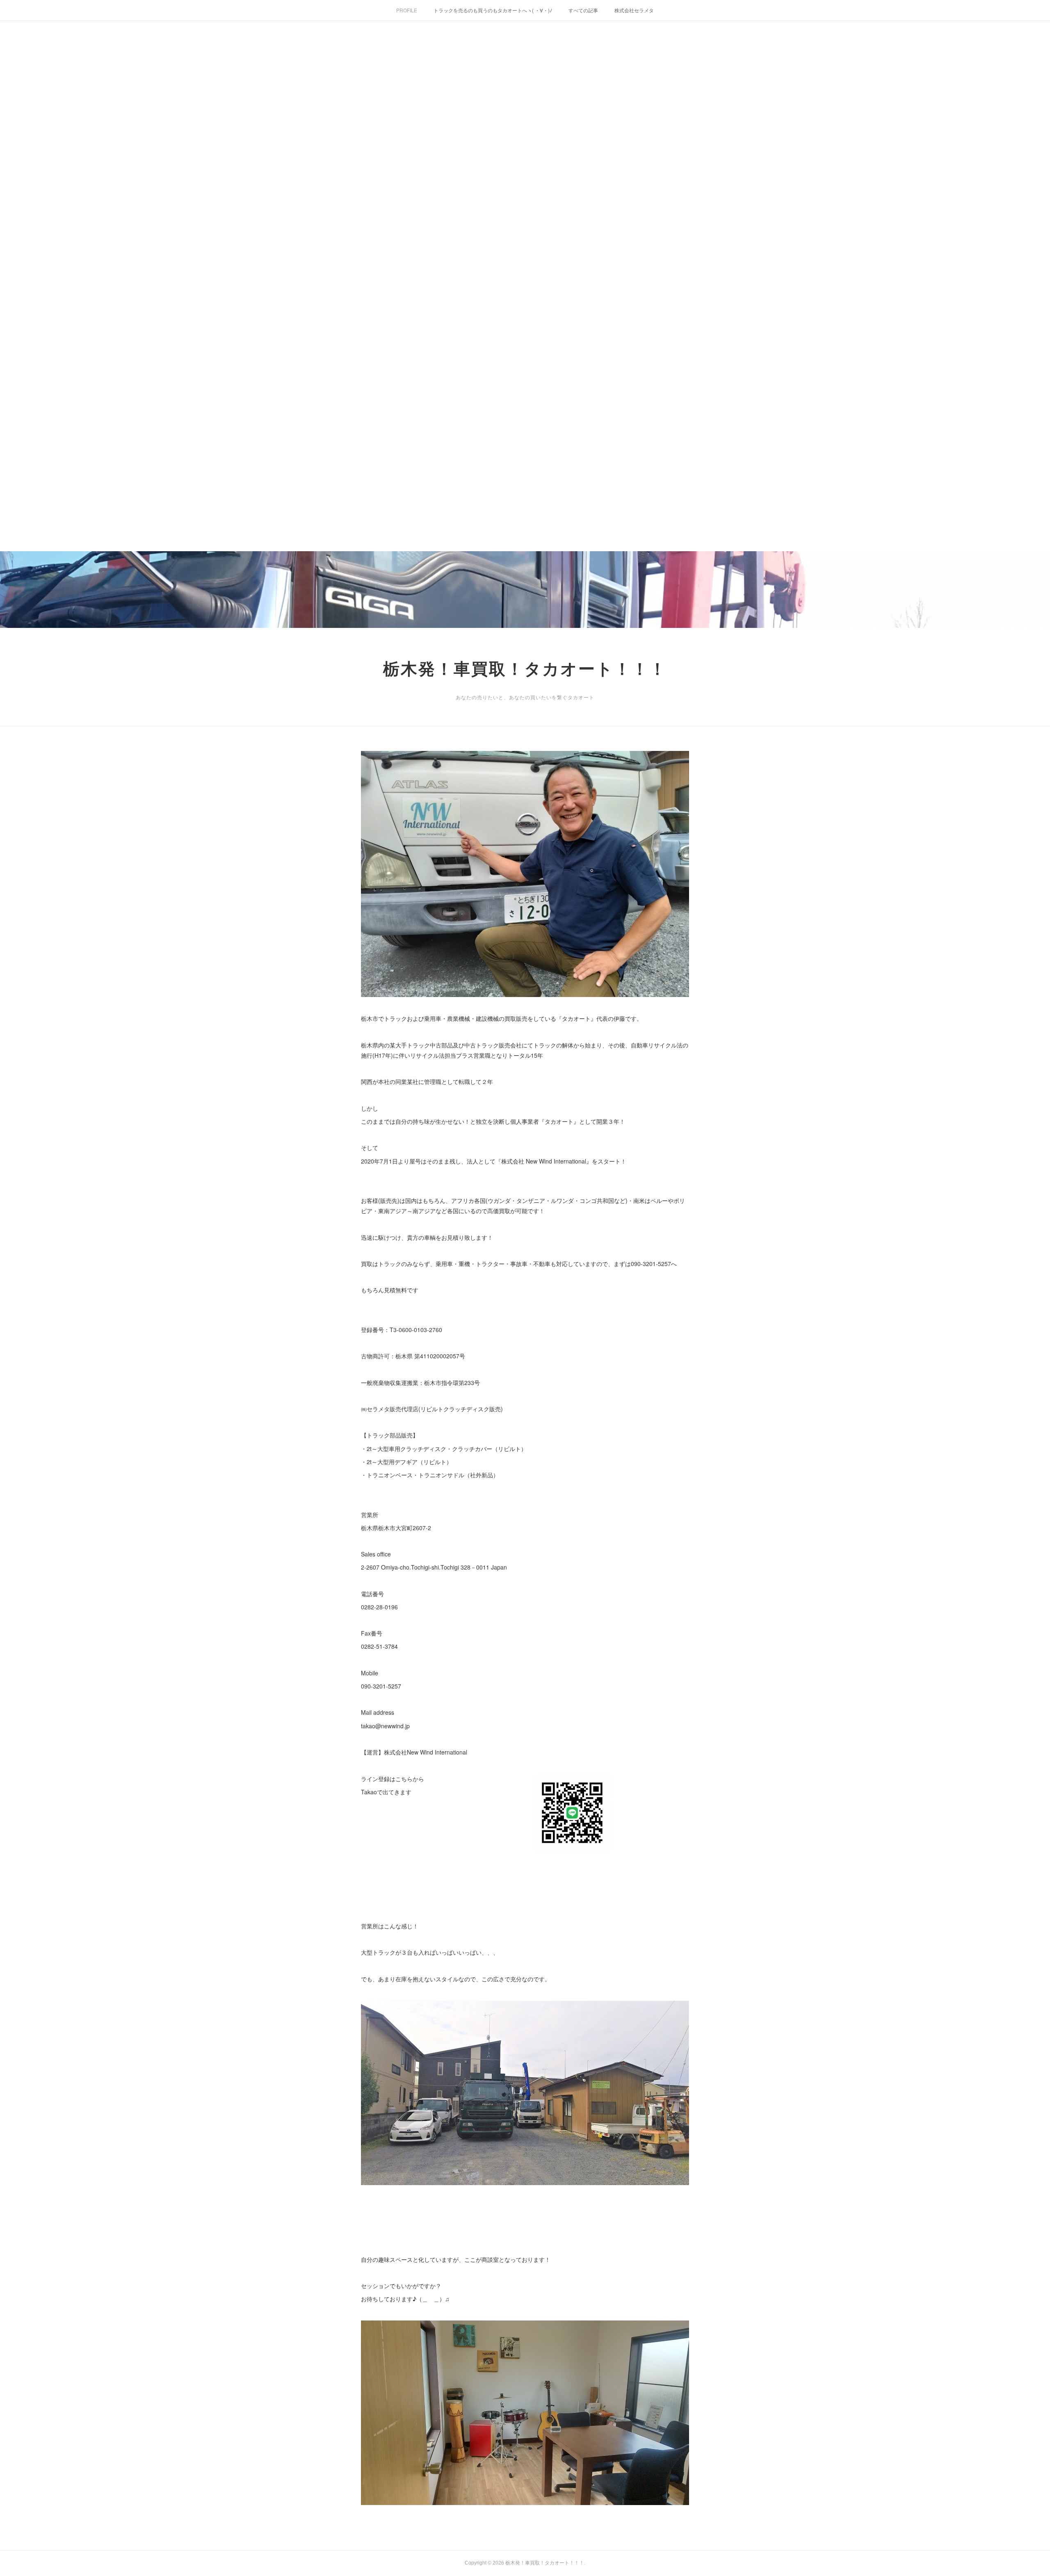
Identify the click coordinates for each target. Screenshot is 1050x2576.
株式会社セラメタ (634, 10)
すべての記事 (583, 10)
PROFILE (407, 10)
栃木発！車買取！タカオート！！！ (525, 669)
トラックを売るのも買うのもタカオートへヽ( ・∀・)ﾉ (493, 10)
